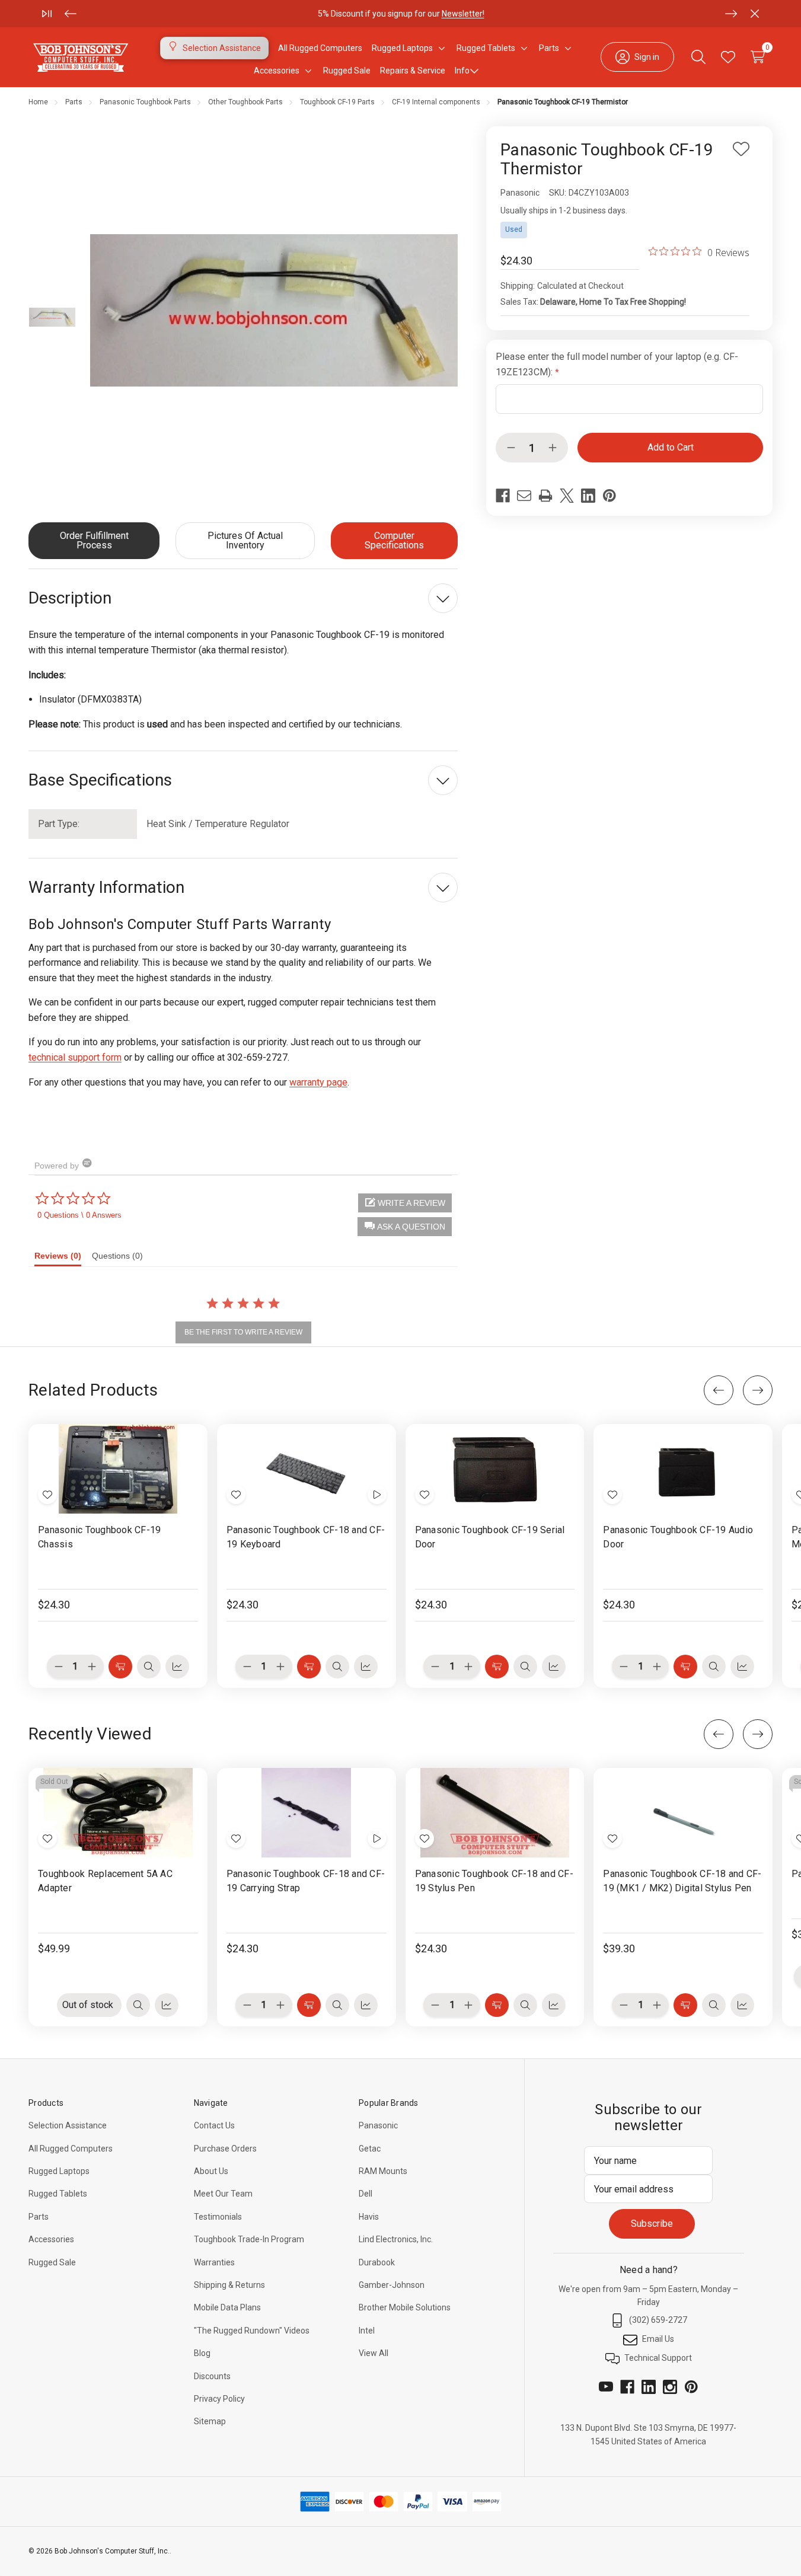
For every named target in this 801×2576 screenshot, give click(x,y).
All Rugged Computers (71, 2149)
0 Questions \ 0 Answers (79, 1215)
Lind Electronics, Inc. (396, 2239)
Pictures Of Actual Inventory (245, 540)
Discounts (212, 2376)
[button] (405, 1227)
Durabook (377, 2262)
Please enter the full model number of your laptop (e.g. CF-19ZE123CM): (617, 364)
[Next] (731, 14)
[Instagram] (670, 2387)
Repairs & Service (413, 71)
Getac (370, 2149)
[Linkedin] (588, 496)
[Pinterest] (609, 496)
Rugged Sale (52, 2262)
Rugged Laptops (59, 2171)
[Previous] (71, 14)
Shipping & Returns (229, 2285)
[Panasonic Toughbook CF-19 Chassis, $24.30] (118, 1469)
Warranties (214, 2262)
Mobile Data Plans (227, 2307)
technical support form (75, 1057)
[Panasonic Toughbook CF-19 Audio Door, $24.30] (683, 1469)
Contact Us (214, 2125)
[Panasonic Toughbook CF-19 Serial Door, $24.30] (495, 1469)
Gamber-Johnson (392, 2285)
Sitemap (210, 2421)
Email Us (658, 2339)
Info (462, 71)
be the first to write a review (243, 1332)
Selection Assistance (68, 2125)
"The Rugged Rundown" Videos (252, 2331)
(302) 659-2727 (658, 2320)
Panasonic (378, 2125)
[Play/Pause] (47, 14)
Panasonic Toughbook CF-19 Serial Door (490, 1537)
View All (374, 2353)
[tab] (63, 1259)
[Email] (524, 496)
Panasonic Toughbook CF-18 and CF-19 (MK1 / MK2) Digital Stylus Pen (682, 1881)
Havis (369, 2217)
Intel (367, 2331)
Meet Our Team (223, 2194)
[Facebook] (503, 496)
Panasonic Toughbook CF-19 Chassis (99, 1537)
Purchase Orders (225, 2149)
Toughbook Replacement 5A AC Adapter (105, 1881)
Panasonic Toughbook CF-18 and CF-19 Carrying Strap (306, 1881)
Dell (366, 2194)
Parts (39, 2217)
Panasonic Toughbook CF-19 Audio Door (678, 1537)
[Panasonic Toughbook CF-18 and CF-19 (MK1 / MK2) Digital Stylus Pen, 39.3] (683, 1813)
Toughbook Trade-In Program (249, 2239)
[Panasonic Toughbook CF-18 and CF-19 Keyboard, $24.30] (307, 1469)
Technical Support (658, 2358)
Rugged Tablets (58, 2194)
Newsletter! (462, 14)
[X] (567, 496)
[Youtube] (606, 2387)
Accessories (51, 2239)
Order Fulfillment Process (94, 540)
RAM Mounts (383, 2171)
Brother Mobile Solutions (405, 2307)
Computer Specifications (394, 540)
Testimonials (218, 2217)
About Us (211, 2171)
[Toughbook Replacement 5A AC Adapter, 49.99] (118, 1813)
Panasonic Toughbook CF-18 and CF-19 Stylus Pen (494, 1881)
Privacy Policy (219, 2399)
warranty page (318, 1082)
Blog (202, 2353)
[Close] (755, 14)
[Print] (545, 496)
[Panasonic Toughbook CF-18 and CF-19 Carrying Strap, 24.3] (307, 1813)
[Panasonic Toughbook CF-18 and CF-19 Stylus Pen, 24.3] (495, 1813)
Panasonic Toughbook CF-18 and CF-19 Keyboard (306, 1537)
